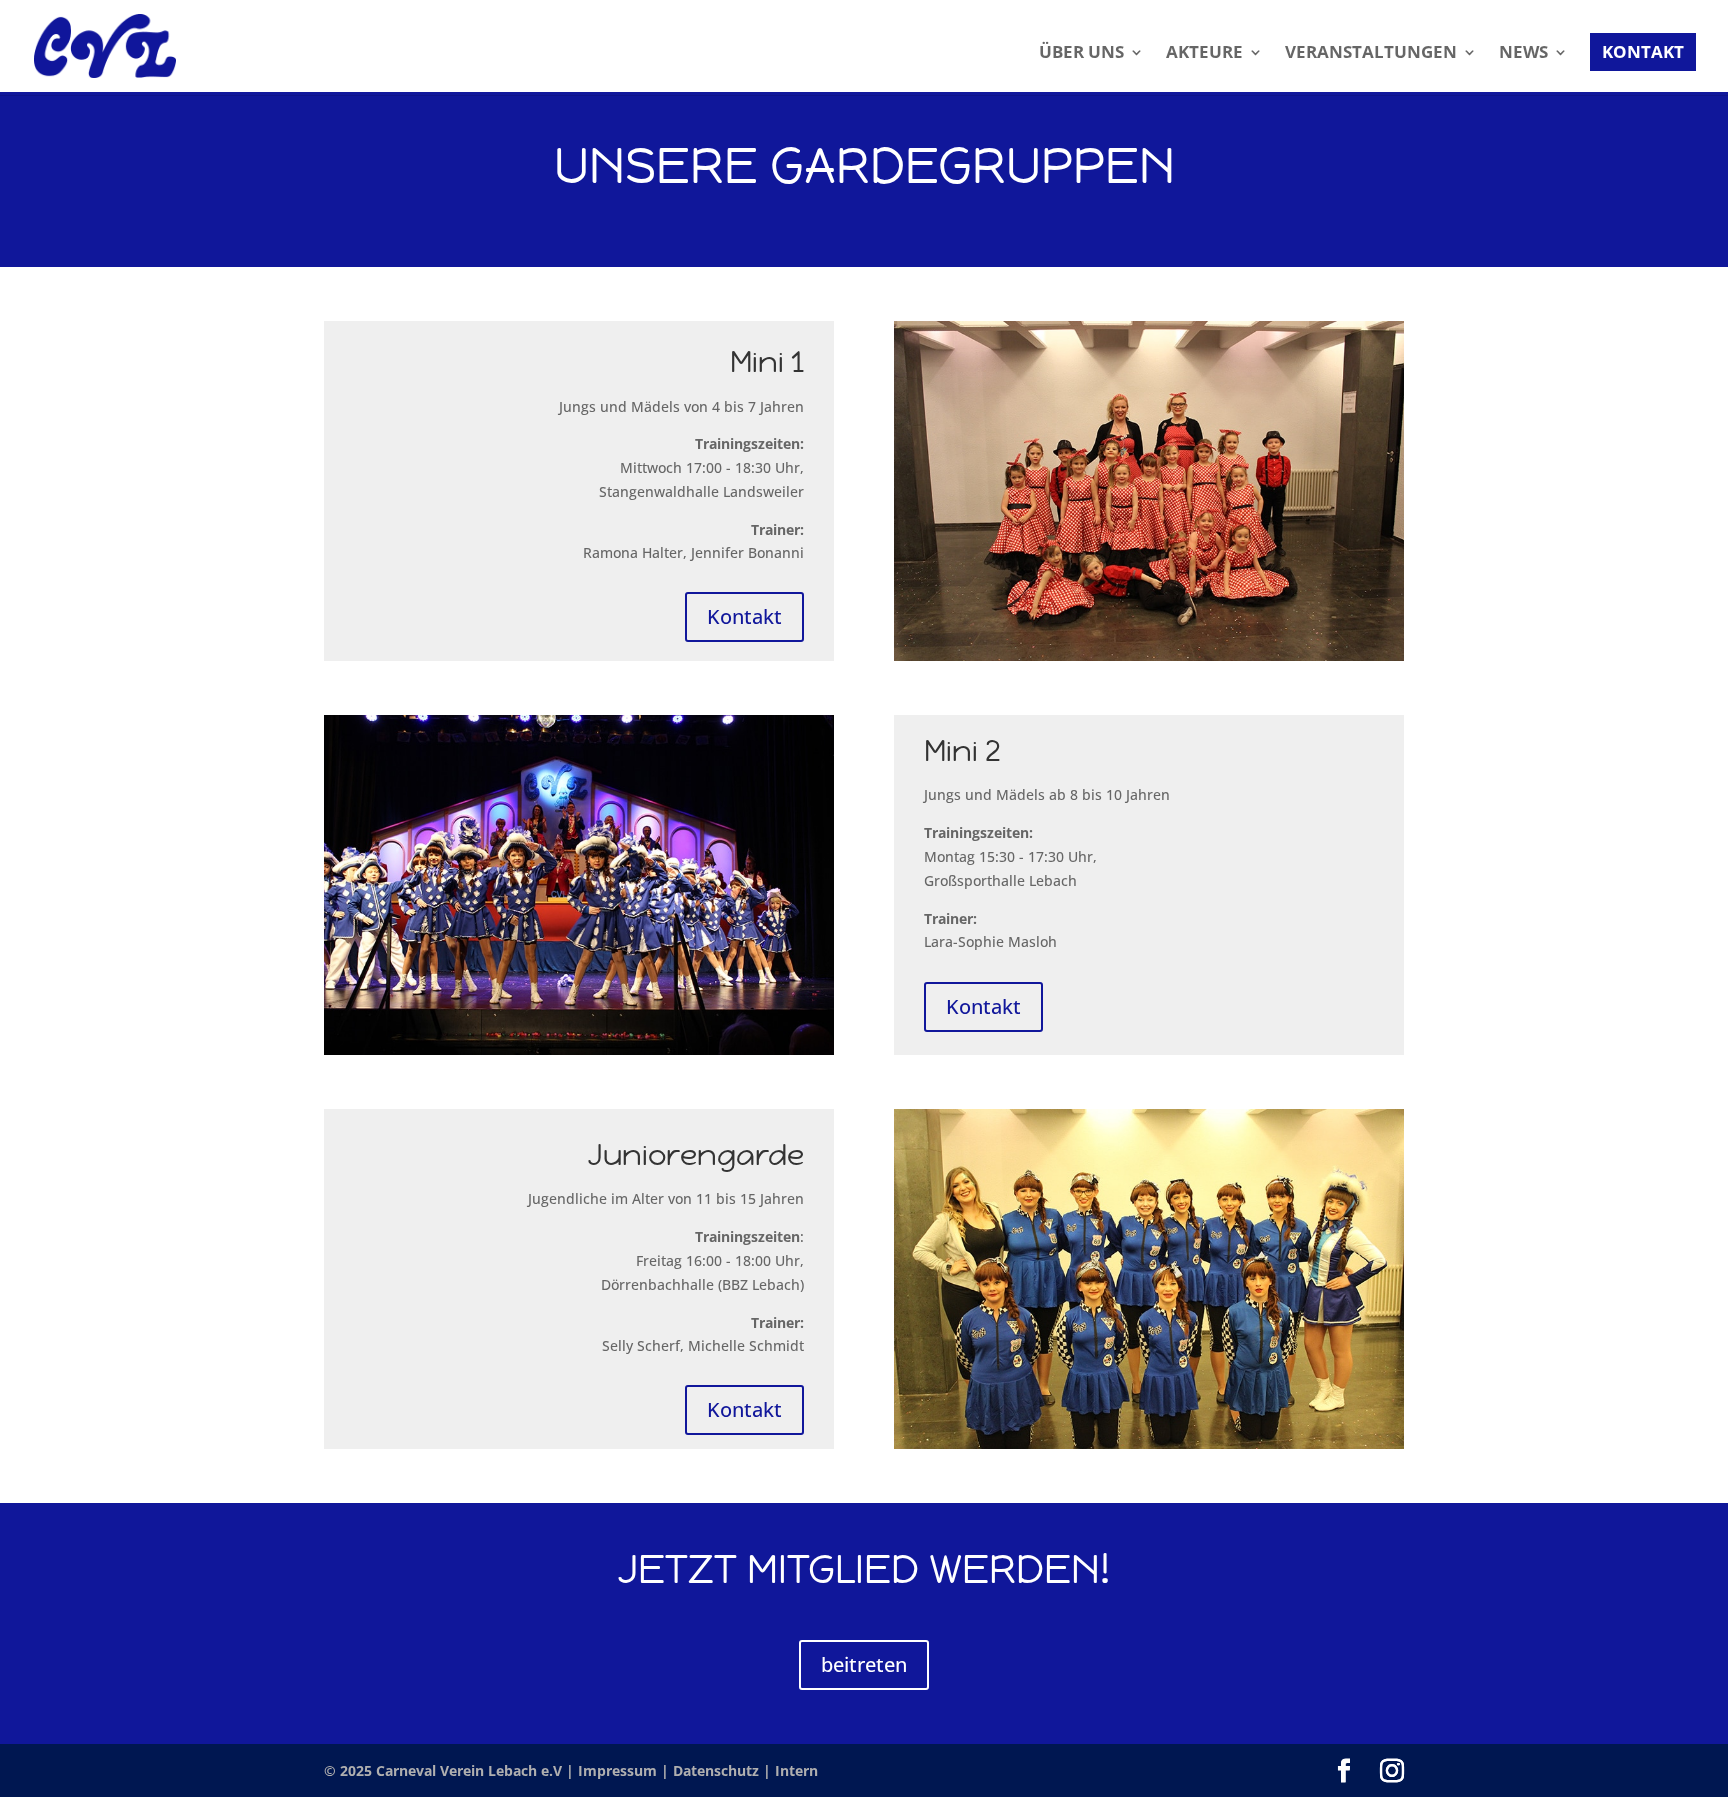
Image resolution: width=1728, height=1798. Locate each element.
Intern (796, 1770)
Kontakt (744, 616)
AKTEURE (1204, 54)
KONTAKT (1643, 51)
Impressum (619, 1770)
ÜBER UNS (1081, 54)
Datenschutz (718, 1770)
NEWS (1523, 54)
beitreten (864, 1664)
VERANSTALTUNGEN (1371, 54)
